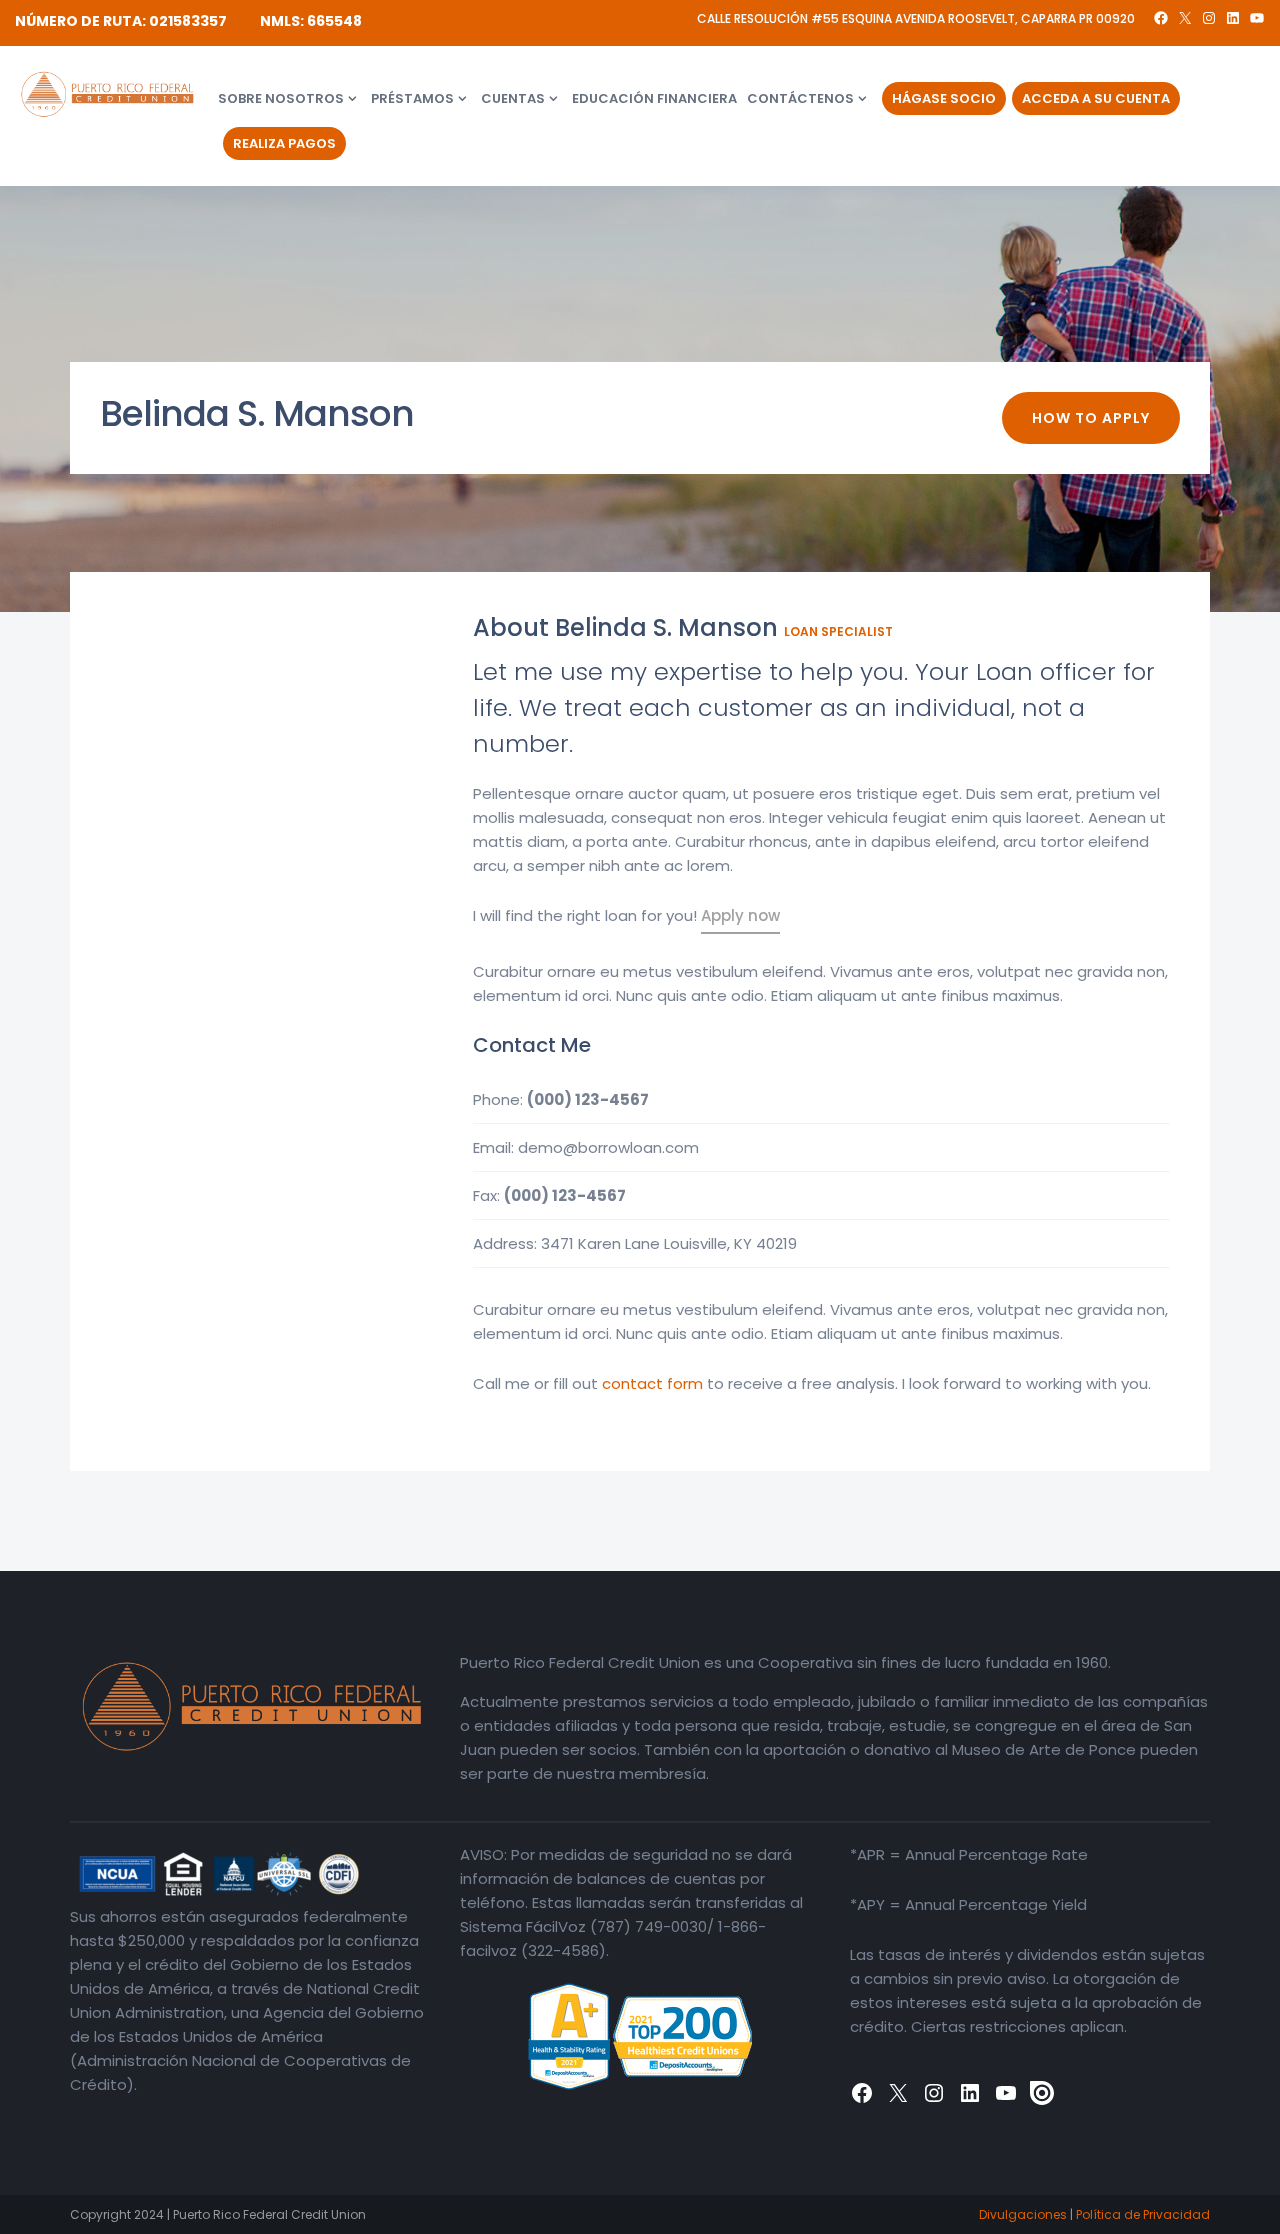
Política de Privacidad (1143, 2214)
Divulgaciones (1023, 2214)
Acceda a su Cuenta (1096, 98)
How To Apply (1091, 418)
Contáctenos (800, 98)
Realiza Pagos (284, 143)
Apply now (740, 915)
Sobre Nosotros (281, 98)
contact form (652, 1383)
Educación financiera (654, 98)
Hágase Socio (944, 98)
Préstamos (412, 98)
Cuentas (513, 98)
